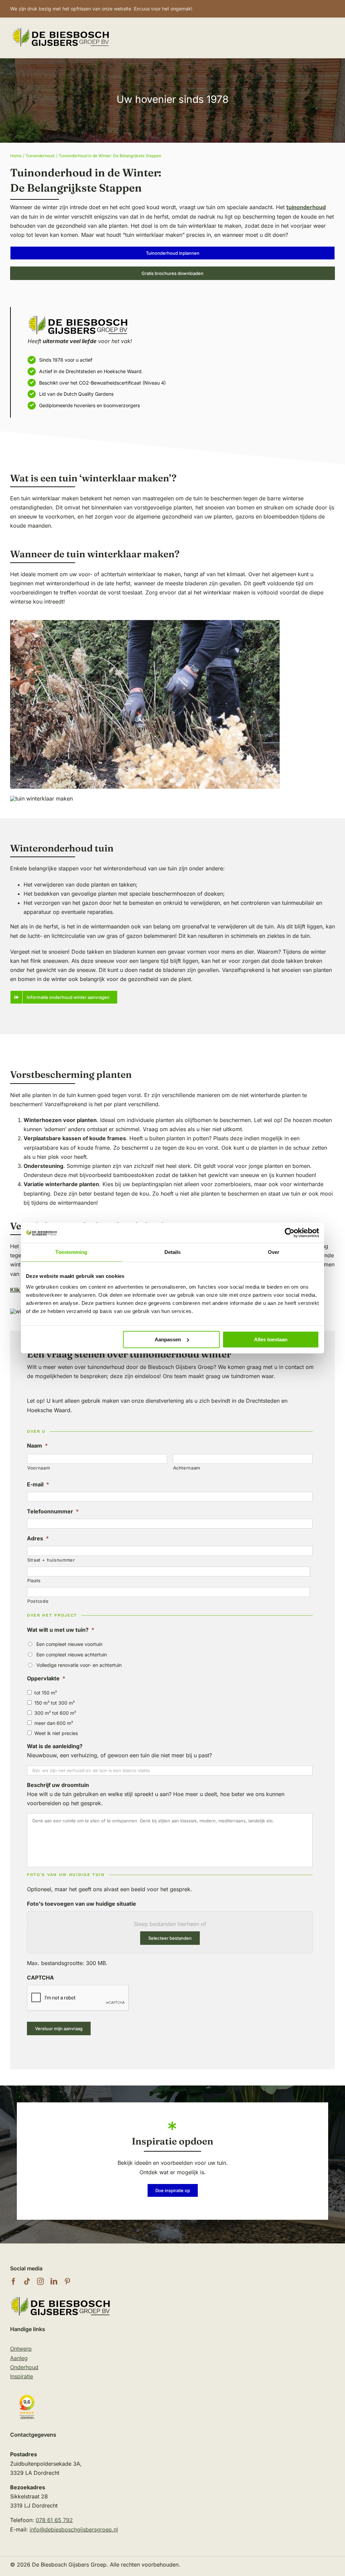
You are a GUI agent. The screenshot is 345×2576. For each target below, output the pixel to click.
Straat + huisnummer (51, 1560)
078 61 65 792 (54, 2520)
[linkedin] (54, 2281)
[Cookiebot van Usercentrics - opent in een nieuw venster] (290, 1233)
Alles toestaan (271, 1339)
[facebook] (13, 2281)
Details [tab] (173, 1252)
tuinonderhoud (306, 207)
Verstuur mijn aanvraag (59, 2028)
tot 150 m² (46, 1693)
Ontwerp (21, 2349)
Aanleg (19, 2358)
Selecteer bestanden (170, 1938)
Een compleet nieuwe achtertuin (72, 1655)
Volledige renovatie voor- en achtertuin (79, 1665)
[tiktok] (27, 2281)
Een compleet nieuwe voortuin (69, 1644)
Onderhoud (24, 2367)
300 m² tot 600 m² (55, 1713)
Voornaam (39, 1468)
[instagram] (40, 2281)
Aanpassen (168, 1339)
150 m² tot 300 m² (55, 1703)
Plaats (34, 1580)
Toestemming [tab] (71, 1252)
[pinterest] (67, 2281)
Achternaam (187, 1468)
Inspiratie (22, 2376)
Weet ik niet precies (56, 1733)
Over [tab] (274, 1252)
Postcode (38, 1601)
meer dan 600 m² (54, 1723)
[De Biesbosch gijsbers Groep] (61, 2298)
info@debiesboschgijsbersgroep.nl (74, 2529)
